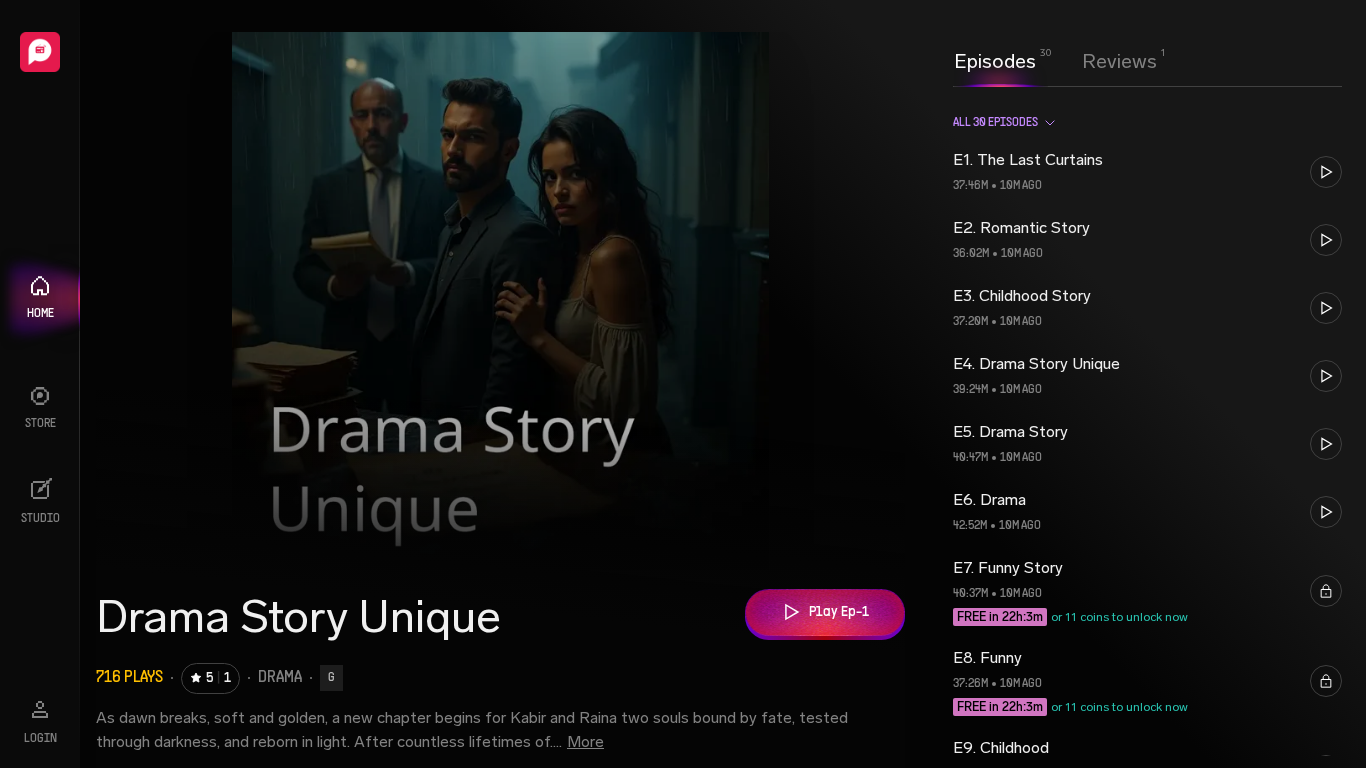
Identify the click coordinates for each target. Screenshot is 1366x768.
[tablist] (1055, 61)
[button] (1147, 172)
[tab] (995, 59)
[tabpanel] (1147, 427)
